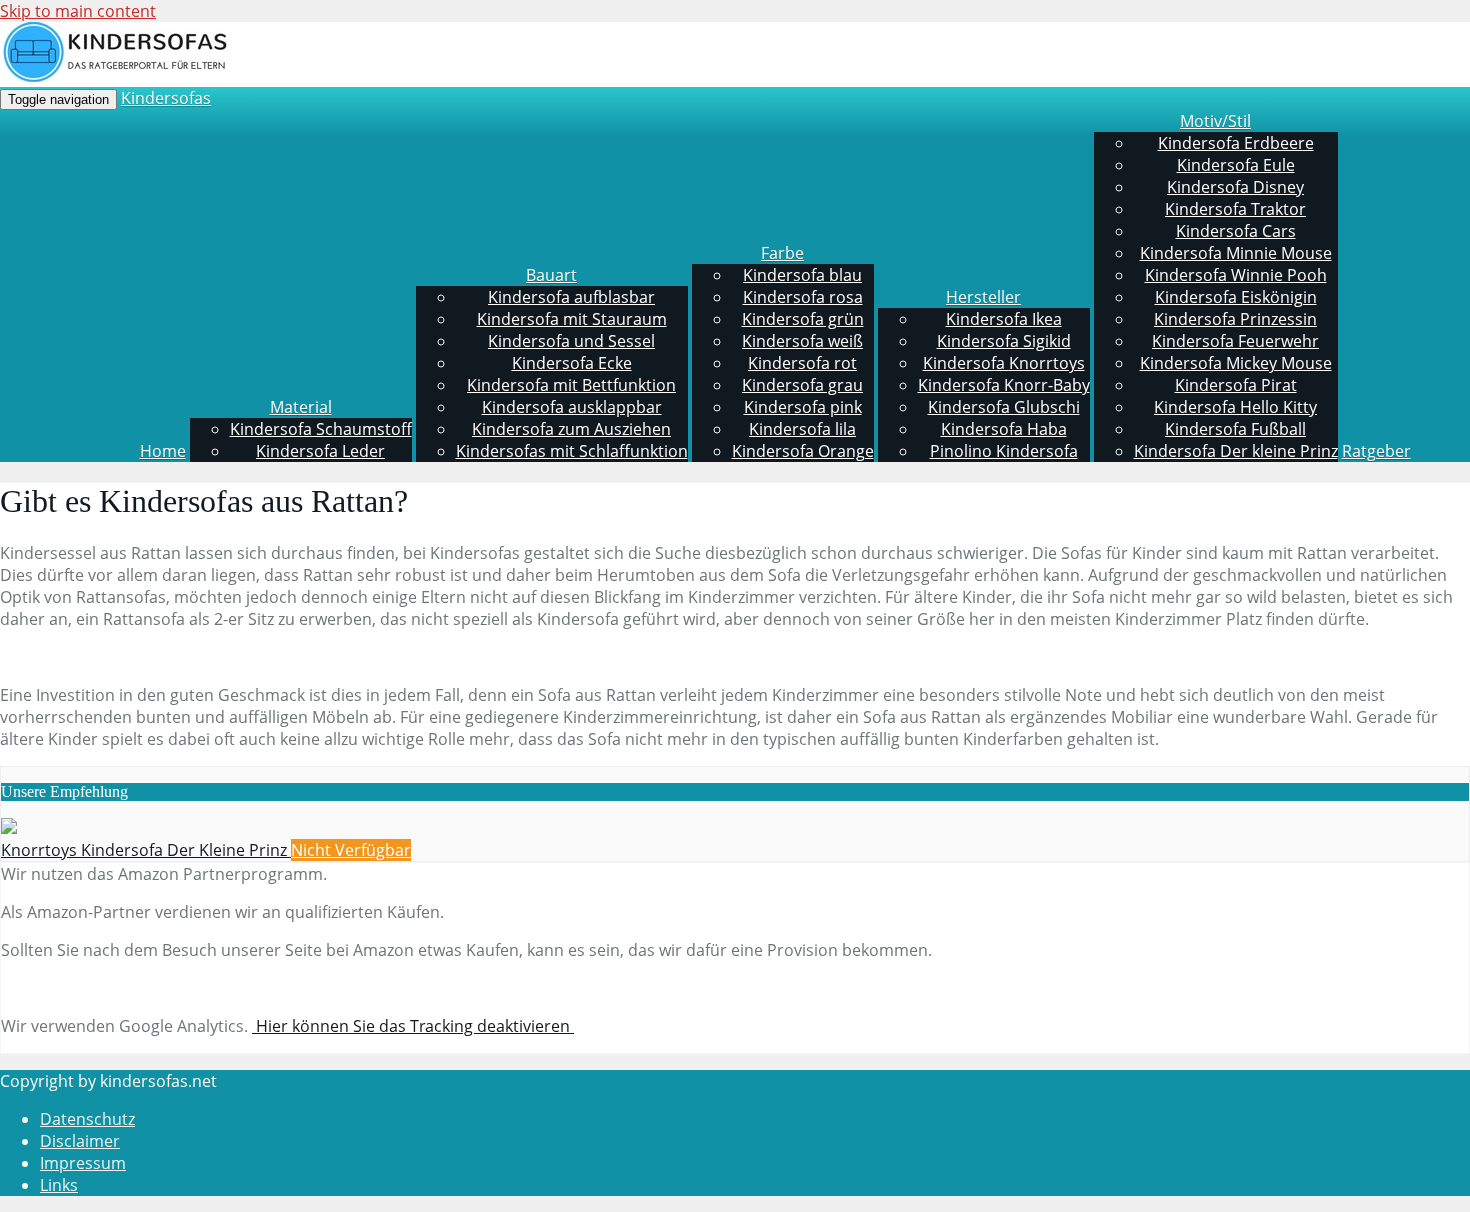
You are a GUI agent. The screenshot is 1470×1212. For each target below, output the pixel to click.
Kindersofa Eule (1236, 165)
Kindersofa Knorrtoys (1004, 363)
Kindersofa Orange (803, 451)
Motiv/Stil (1215, 121)
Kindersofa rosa (803, 297)
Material (301, 407)
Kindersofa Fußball (1235, 429)
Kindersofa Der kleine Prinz (1236, 451)
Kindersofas (166, 98)
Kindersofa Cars (1236, 231)
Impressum (83, 1163)
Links (59, 1185)
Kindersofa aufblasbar (571, 297)
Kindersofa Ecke (572, 363)
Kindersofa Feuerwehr (1235, 341)
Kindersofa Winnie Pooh (1236, 275)
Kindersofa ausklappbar (572, 407)
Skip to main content (78, 11)
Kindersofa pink (803, 407)
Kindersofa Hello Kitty (1235, 407)
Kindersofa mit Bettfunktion (571, 385)
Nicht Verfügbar (351, 850)
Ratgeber (1376, 451)
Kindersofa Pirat (1236, 385)
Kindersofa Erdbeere (1236, 143)
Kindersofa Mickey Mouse (1236, 363)
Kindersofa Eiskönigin (1236, 297)
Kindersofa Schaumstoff (321, 429)
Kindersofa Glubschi (1004, 407)
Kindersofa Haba (1004, 429)
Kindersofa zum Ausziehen (571, 429)
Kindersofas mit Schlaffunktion (572, 451)
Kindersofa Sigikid (1004, 341)
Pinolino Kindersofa (1004, 451)
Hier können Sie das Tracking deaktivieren (413, 1026)
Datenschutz (87, 1119)
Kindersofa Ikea (1004, 319)
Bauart (551, 275)
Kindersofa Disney (1235, 187)
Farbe (782, 253)
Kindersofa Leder (320, 451)
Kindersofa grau (802, 385)
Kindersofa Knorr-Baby (1004, 385)
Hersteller (983, 297)
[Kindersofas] (115, 76)
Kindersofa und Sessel (571, 341)
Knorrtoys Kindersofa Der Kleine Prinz (146, 850)
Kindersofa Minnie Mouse (1236, 253)
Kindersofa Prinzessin (1235, 319)
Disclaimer (80, 1141)
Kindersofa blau (802, 275)
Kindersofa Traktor (1235, 209)
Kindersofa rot (802, 363)
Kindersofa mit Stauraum (572, 319)
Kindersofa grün (803, 319)
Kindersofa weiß (802, 341)
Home (163, 451)
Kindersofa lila (802, 429)
